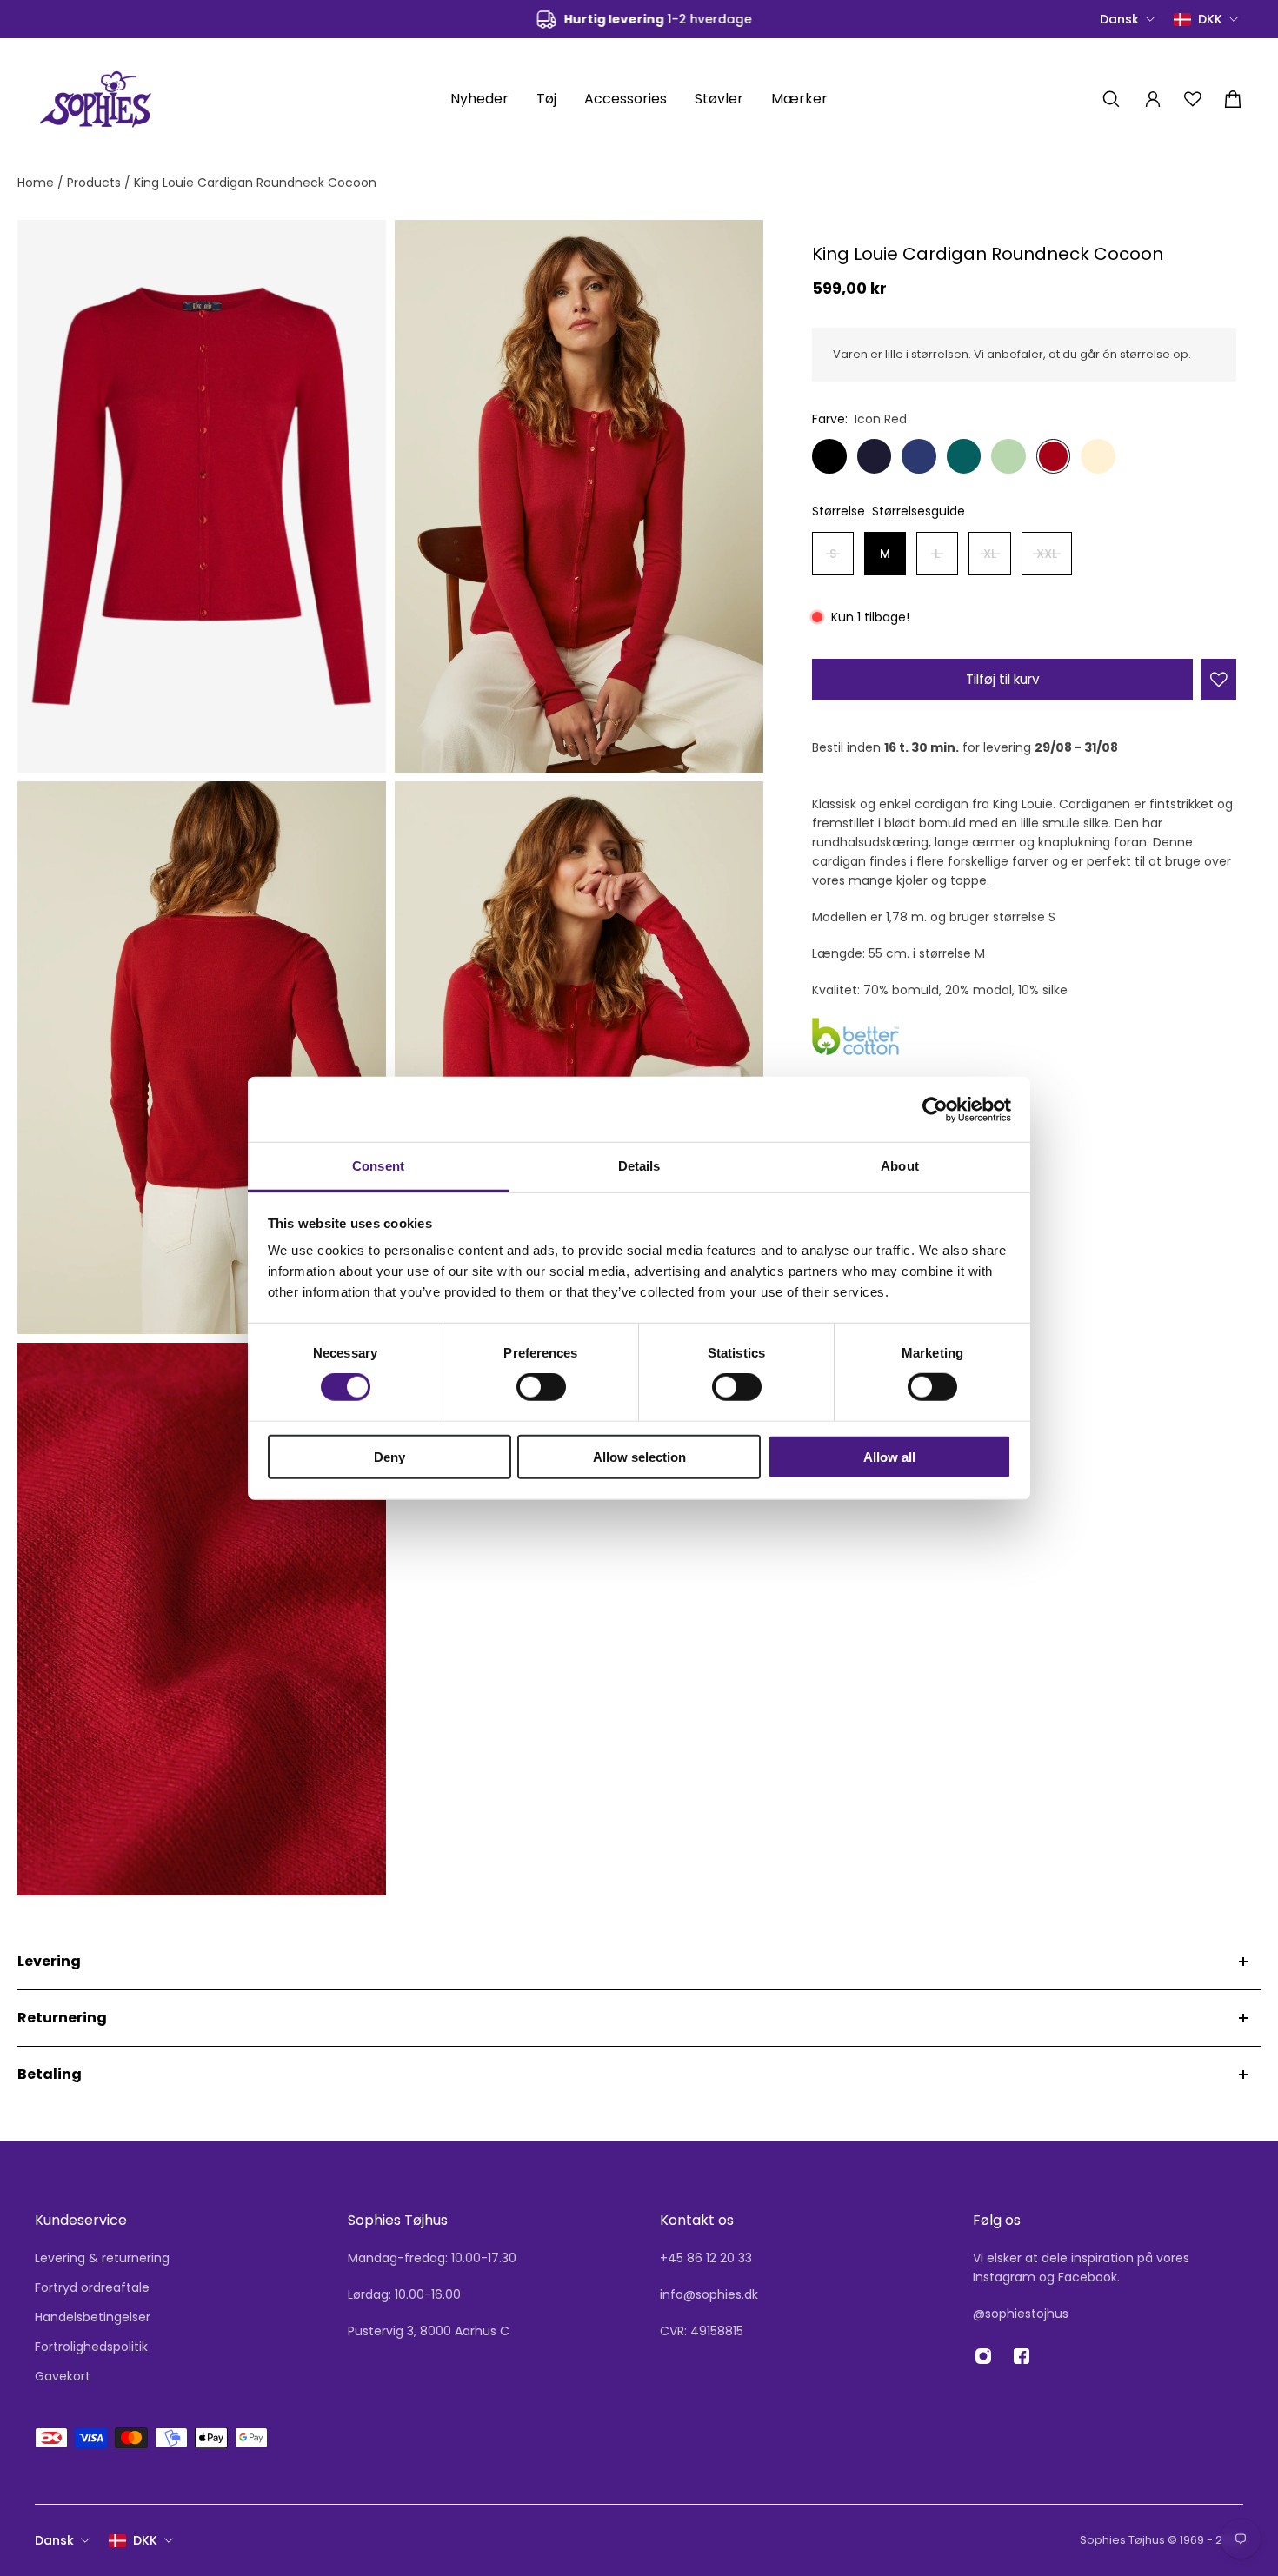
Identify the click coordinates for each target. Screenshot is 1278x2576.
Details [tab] (639, 1166)
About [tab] (900, 1166)
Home (37, 183)
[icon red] (1054, 456)
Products (96, 183)
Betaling (50, 2074)
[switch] (541, 1387)
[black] (829, 456)
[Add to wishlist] (1219, 680)
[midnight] (919, 456)
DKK (145, 2540)
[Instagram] (983, 2356)
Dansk (54, 2540)
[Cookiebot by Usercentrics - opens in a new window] (935, 1109)
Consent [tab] (378, 1166)
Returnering (62, 2018)
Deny (389, 1457)
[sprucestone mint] (1008, 456)
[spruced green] (964, 456)
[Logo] (96, 99)
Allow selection (639, 1457)
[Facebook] (1022, 2356)
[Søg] (1111, 99)
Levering (49, 1961)
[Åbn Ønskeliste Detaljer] (1193, 99)
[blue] (875, 456)
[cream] (1098, 456)
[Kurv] (1233, 99)
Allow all (889, 1457)
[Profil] (1153, 99)
